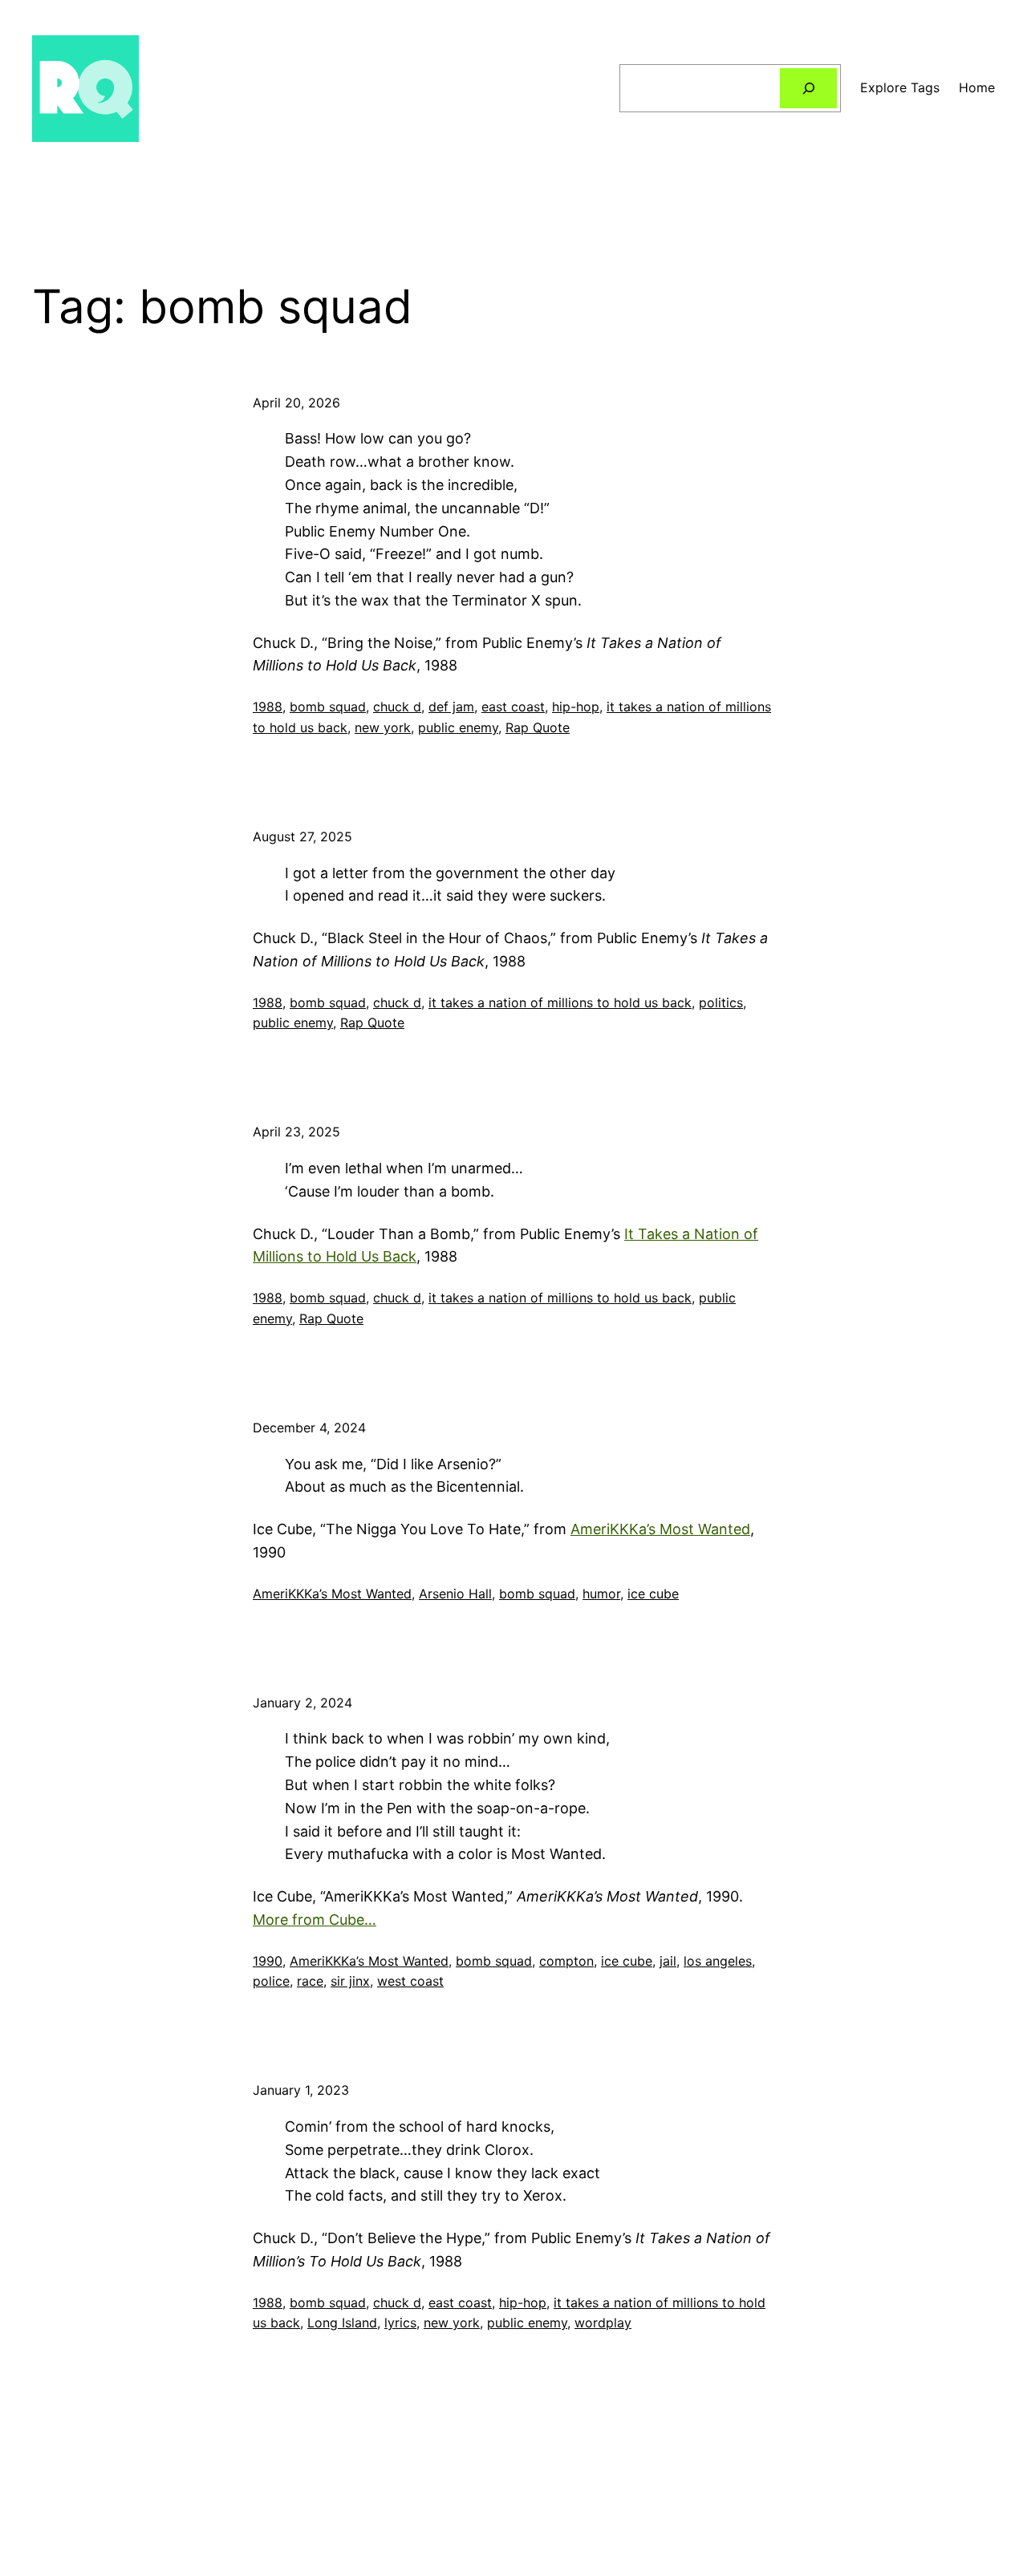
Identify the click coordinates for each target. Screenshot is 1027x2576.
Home (977, 87)
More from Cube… (315, 1920)
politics (721, 1002)
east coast (513, 707)
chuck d (397, 707)
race (310, 1981)
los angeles (718, 1961)
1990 (268, 1961)
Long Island (342, 2323)
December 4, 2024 (309, 1428)
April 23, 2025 (296, 1132)
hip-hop (576, 707)
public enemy (458, 727)
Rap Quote (538, 727)
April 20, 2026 (296, 403)
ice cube (653, 1594)
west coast (410, 1981)
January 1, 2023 (301, 2090)
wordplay (603, 2323)
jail (668, 1961)
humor (601, 1594)
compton (566, 1961)
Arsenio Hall (455, 1594)
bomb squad (328, 707)
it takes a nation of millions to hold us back (560, 1002)
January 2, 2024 (302, 1703)
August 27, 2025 (302, 836)
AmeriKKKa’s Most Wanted (660, 1529)
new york (383, 727)
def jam (451, 707)
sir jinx (350, 1981)
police (271, 1981)
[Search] (808, 88)
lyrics (400, 2323)
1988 (268, 707)
